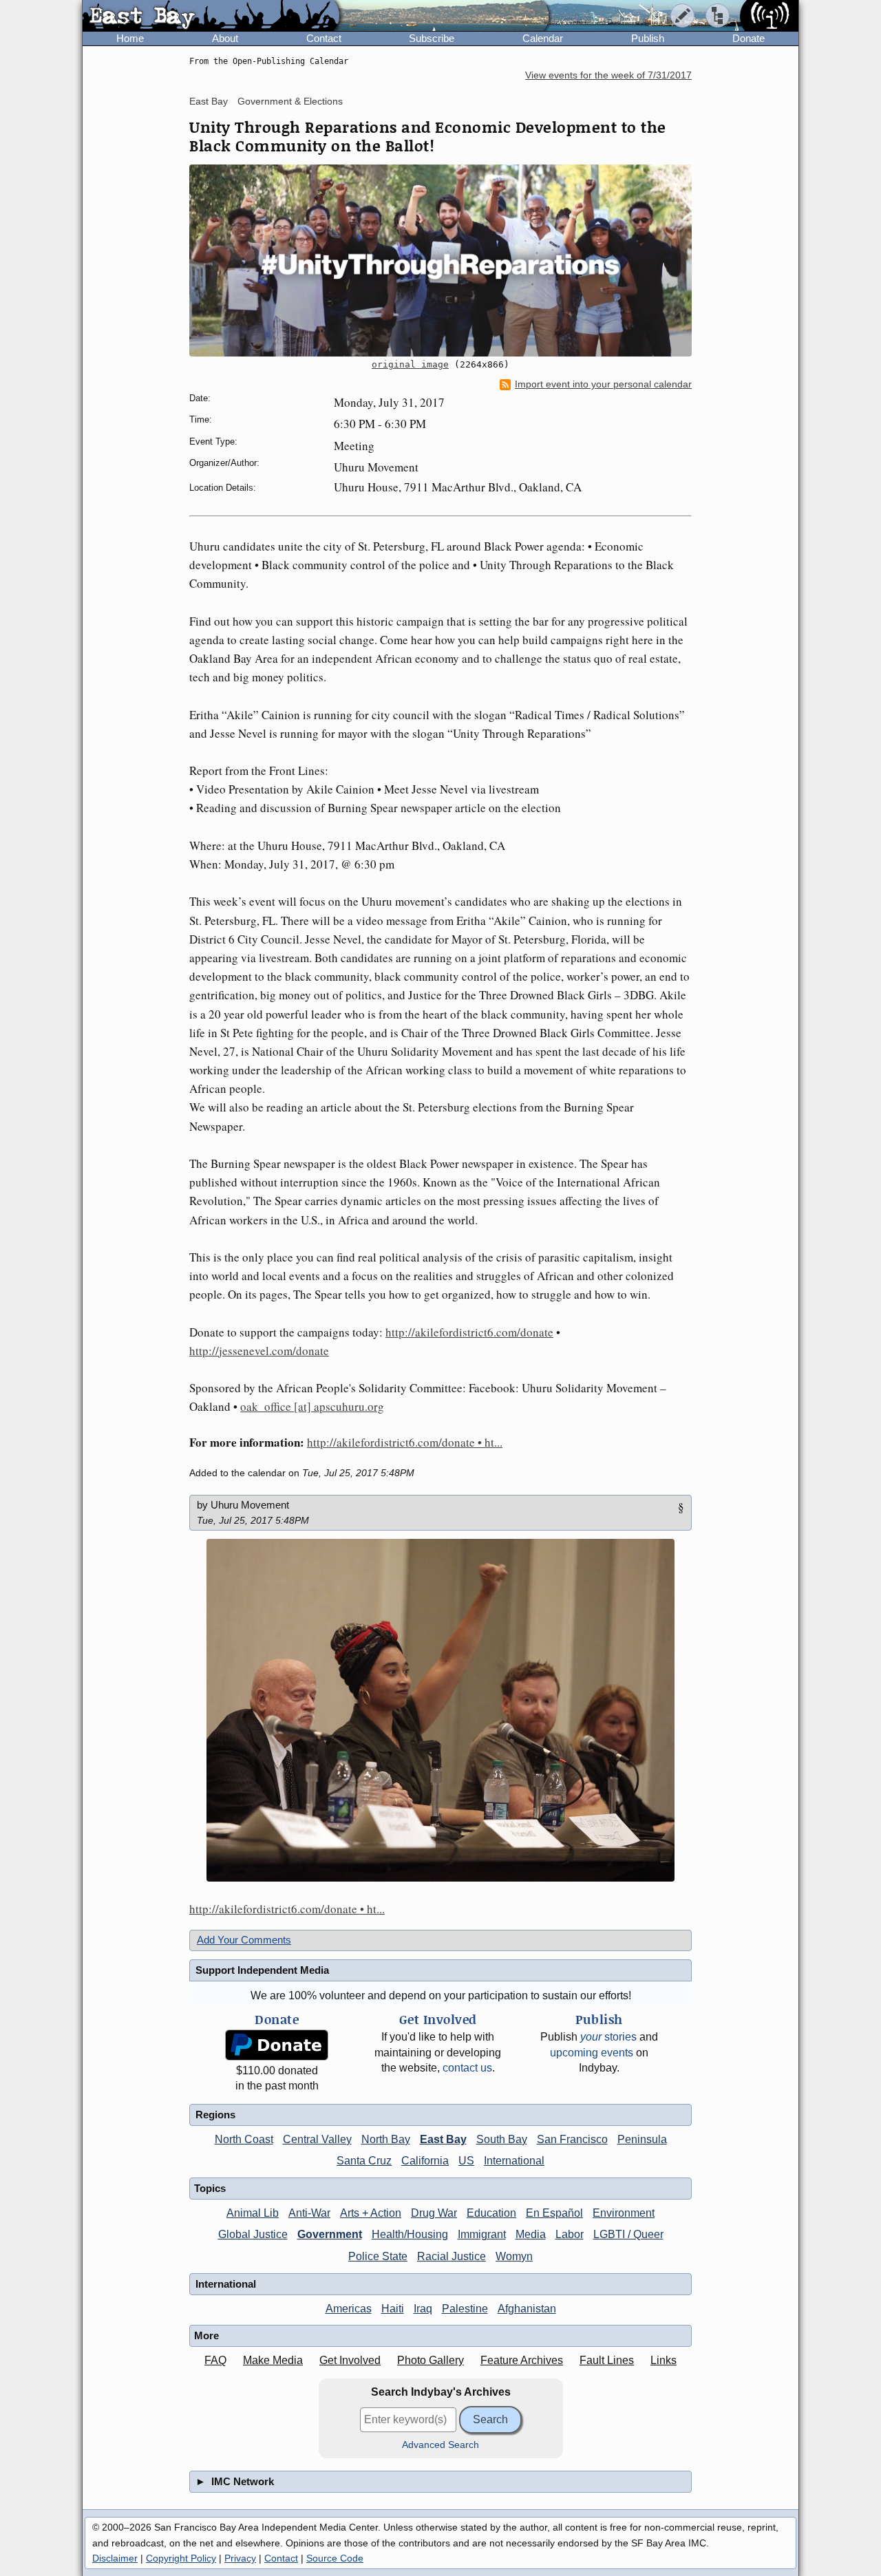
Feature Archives (522, 2360)
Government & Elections (290, 101)
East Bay (209, 101)
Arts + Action (371, 2213)
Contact (324, 38)
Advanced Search (440, 2445)
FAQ (215, 2360)
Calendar (543, 38)
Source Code (335, 2558)
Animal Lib (253, 2213)
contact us (467, 2068)
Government (330, 2234)
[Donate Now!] (277, 2045)
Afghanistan (527, 2309)
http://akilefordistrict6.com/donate (469, 1332)
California (425, 2161)
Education (491, 2213)
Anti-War (309, 2213)
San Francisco (572, 2139)
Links (664, 2360)
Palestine (465, 2309)
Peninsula (642, 2139)
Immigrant (482, 2234)
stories (608, 2037)
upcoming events (592, 2053)
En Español (554, 2213)
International (514, 2161)
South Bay (502, 2139)
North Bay (386, 2139)
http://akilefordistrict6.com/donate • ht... (405, 1442)
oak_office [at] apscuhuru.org (312, 1406)
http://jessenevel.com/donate (259, 1351)
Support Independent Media (262, 1970)
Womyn (514, 2256)
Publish (648, 38)
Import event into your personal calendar (603, 384)
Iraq (423, 2309)
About (225, 38)
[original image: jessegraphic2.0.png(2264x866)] (440, 260)
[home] (211, 17)
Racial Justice (452, 2256)
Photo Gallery (431, 2360)
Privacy (240, 2558)
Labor (570, 2234)
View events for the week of (608, 75)
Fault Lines (607, 2360)
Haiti (393, 2309)
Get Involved (350, 2360)
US (466, 2161)
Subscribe (432, 38)
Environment (624, 2213)
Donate (749, 38)
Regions (215, 2115)
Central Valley (317, 2139)
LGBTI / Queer (628, 2234)
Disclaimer (115, 2558)
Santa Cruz (364, 2161)
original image (410, 364)
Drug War (434, 2213)
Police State (378, 2256)
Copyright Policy (181, 2558)
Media (531, 2234)
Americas (349, 2309)
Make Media (273, 2360)
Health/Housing (410, 2234)
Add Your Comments (244, 1940)
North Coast (244, 2139)
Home (130, 38)
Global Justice (253, 2234)
